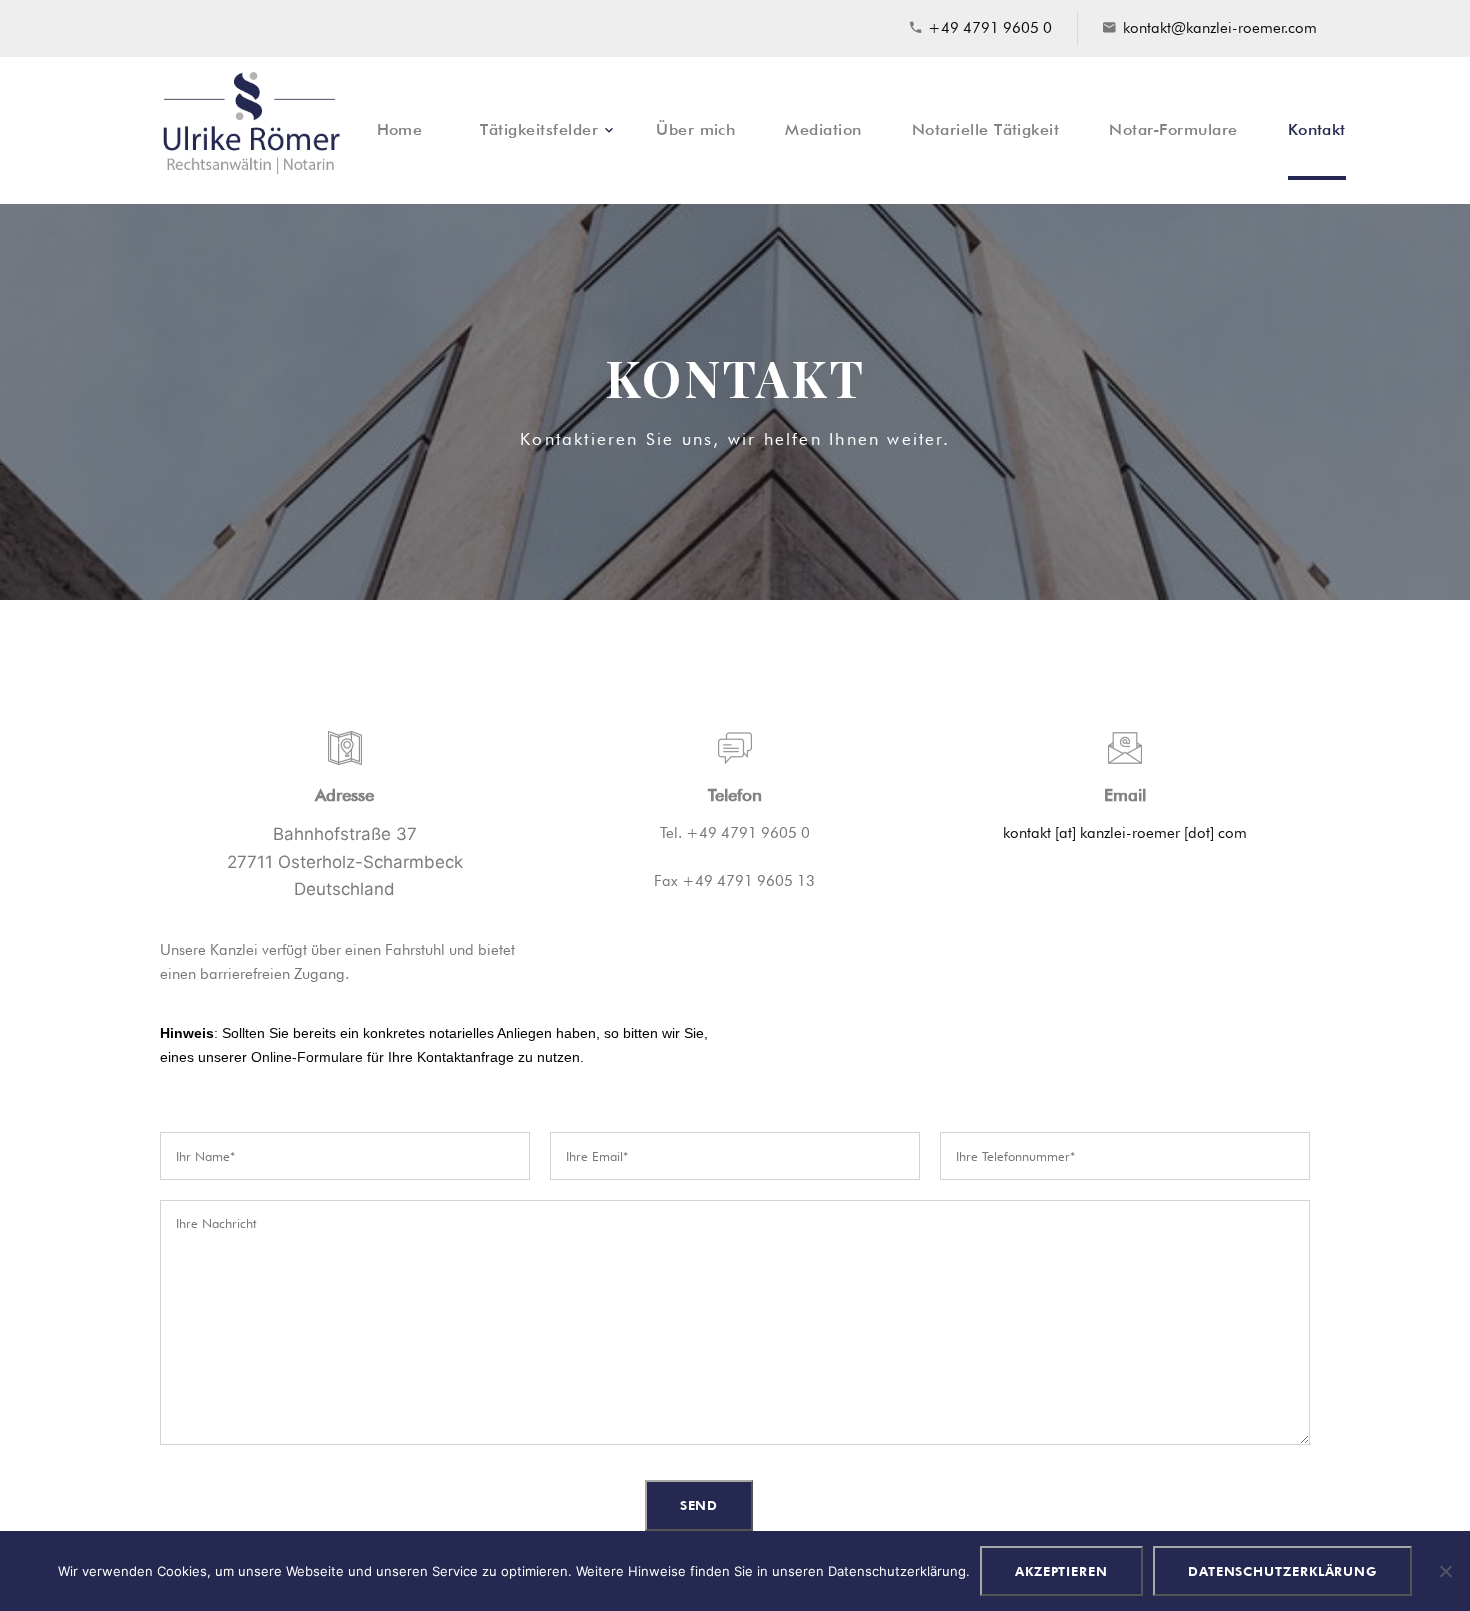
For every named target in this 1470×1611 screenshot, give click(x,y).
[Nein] (1445, 1571)
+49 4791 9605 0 (990, 28)
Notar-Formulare (1173, 129)
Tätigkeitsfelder (539, 129)
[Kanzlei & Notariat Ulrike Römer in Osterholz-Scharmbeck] (251, 130)
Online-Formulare (307, 1057)
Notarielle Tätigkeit (986, 129)
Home (400, 129)
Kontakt (1317, 129)
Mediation (823, 129)
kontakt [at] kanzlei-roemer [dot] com (1125, 833)
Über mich (695, 129)
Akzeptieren (1061, 1571)
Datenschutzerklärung (1282, 1571)
